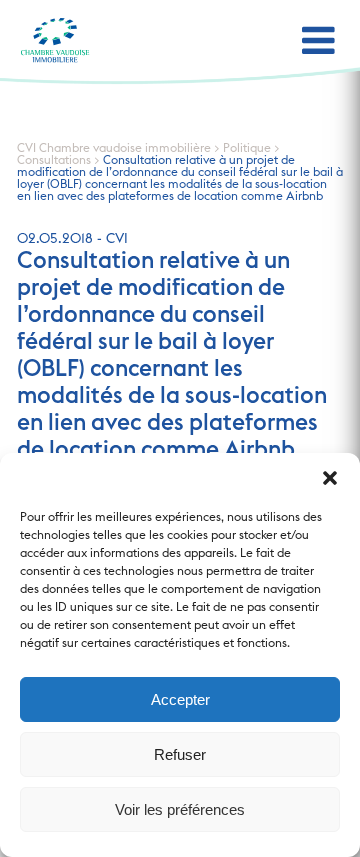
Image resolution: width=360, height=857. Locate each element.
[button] (330, 478)
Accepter (180, 699)
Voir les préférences (180, 809)
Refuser (180, 754)
